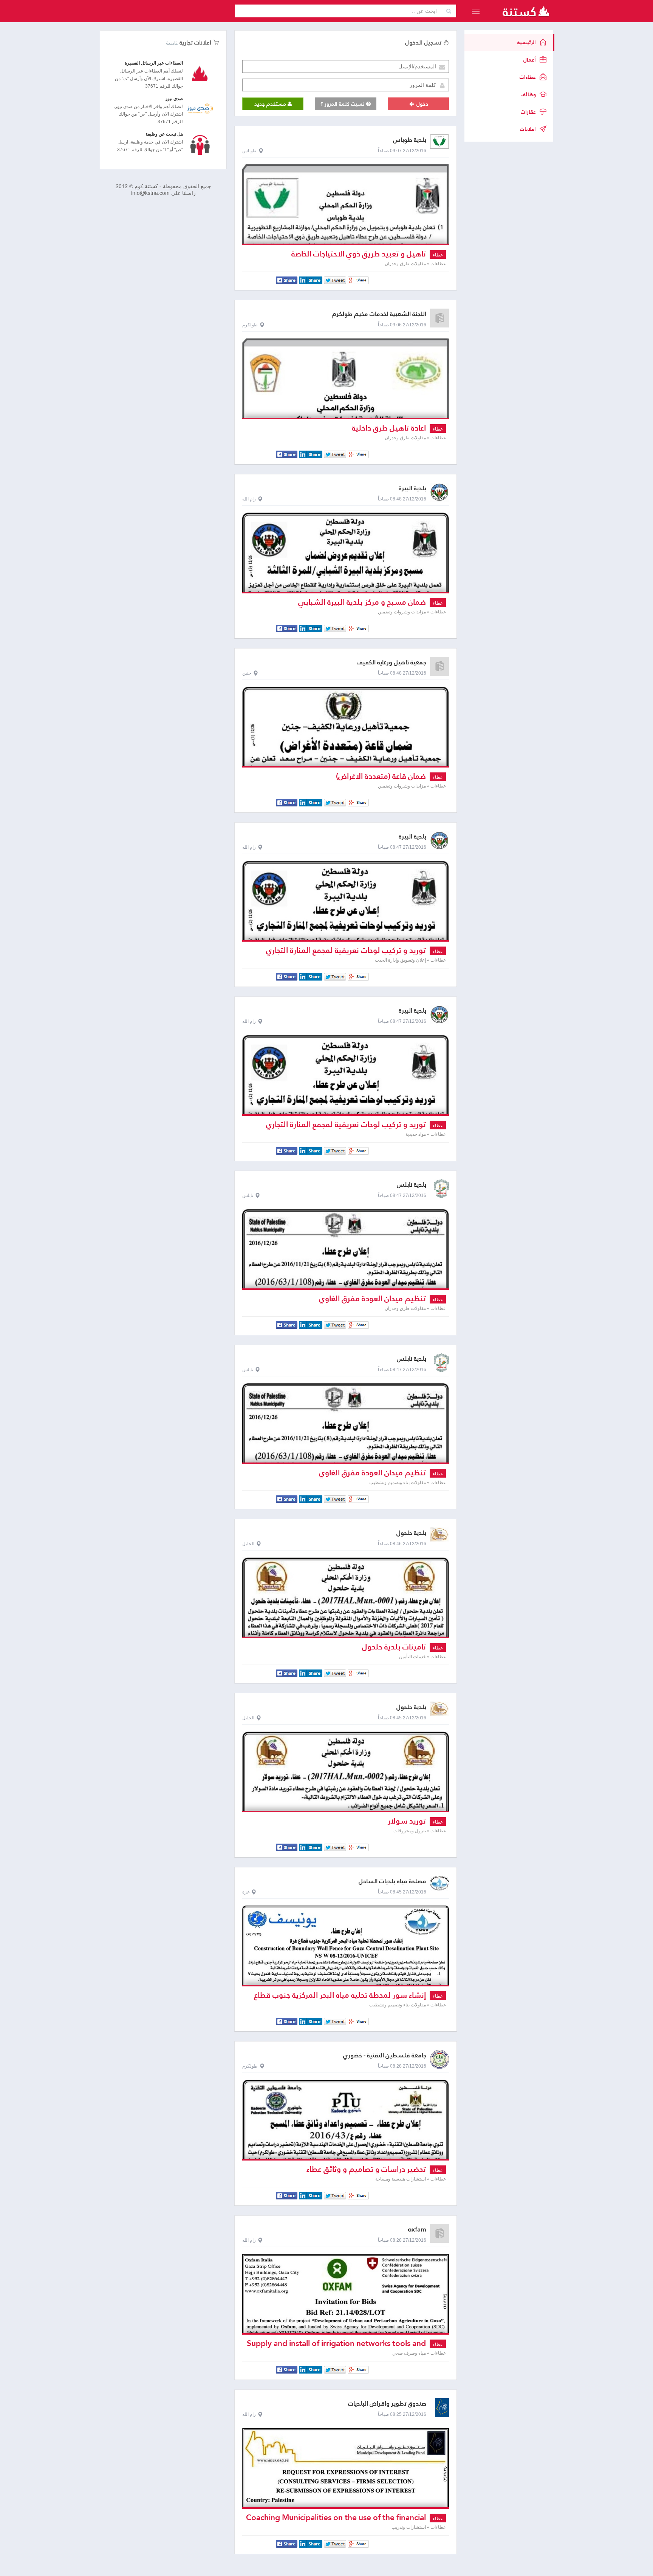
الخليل (248, 1544)
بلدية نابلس (412, 1185)
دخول (422, 104)
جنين (247, 673)
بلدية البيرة (412, 488)
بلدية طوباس (410, 140)
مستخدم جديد (271, 104)
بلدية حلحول (411, 1533)
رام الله (249, 499)
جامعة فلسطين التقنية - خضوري (385, 2055)
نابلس (248, 1195)
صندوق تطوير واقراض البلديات (387, 2404)
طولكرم (250, 325)
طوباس (249, 151)
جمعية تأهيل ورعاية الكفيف (391, 662)
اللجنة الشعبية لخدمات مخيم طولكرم (379, 314)
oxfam (417, 2229)
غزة (246, 1892)
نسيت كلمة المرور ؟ (343, 104)
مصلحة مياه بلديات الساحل (392, 1881)
